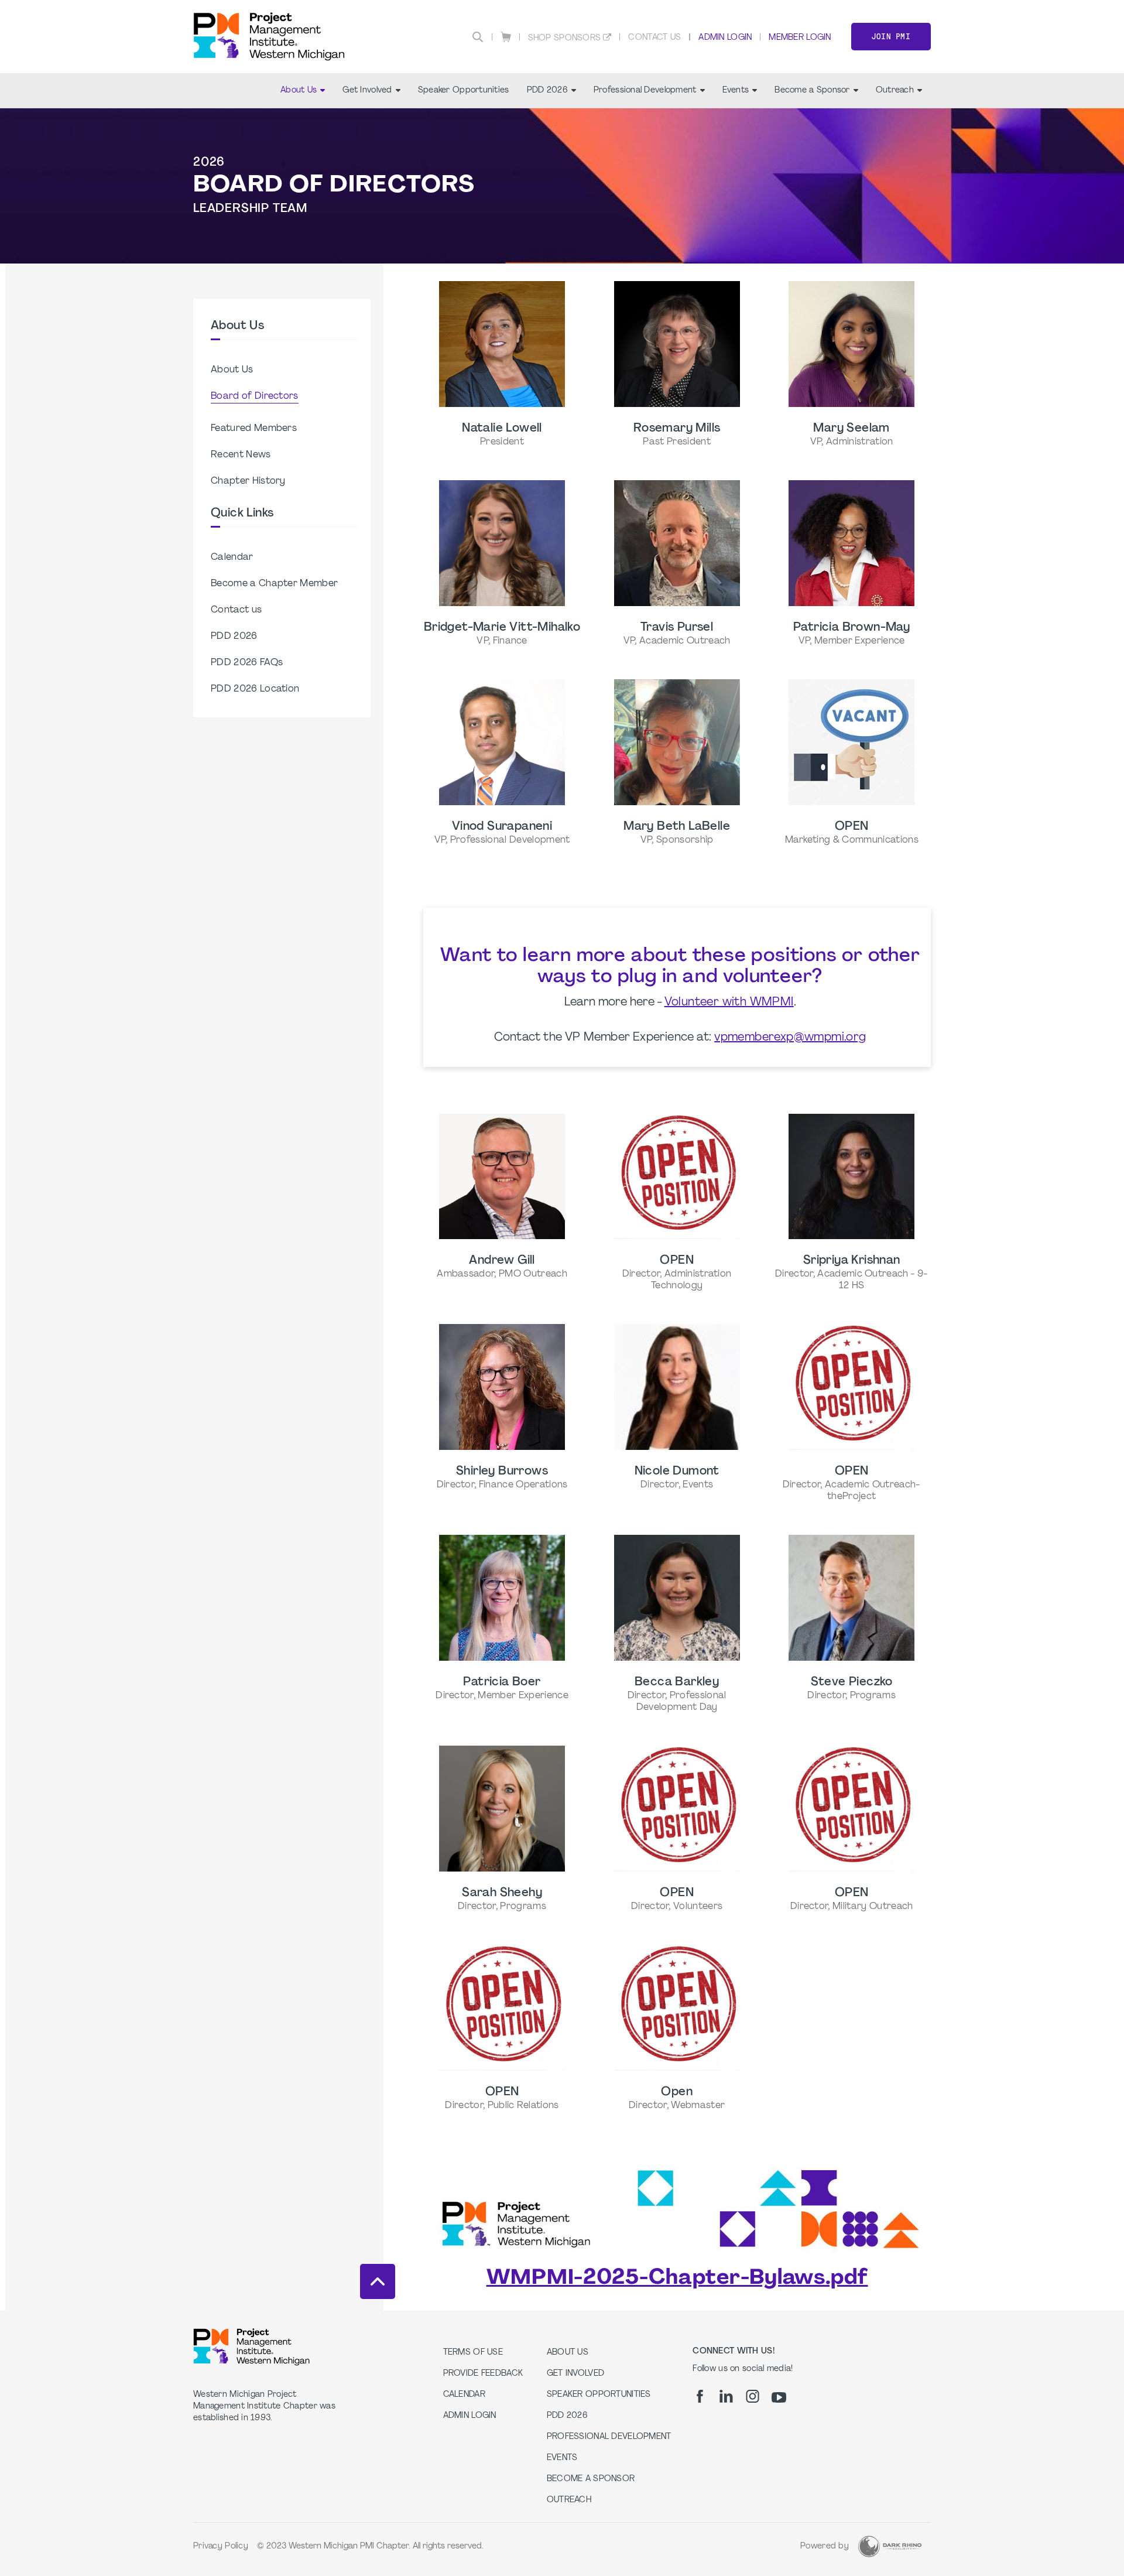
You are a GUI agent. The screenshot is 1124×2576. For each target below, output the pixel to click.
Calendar (232, 557)
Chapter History (248, 481)
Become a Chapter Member (274, 584)
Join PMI (891, 37)
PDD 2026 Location (255, 689)
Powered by (825, 2546)
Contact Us (654, 38)
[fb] (700, 2396)
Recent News (241, 455)
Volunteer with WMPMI (729, 1003)
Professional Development (645, 90)
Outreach (895, 90)
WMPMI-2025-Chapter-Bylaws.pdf (677, 2279)
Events (736, 90)
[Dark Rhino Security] (890, 2546)
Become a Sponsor (812, 90)
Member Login (800, 38)
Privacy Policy (221, 2546)
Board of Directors (255, 396)
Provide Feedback (483, 2374)
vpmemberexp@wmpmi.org (790, 1038)
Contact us (236, 610)
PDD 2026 (547, 90)
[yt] (779, 2397)
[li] (726, 2396)
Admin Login (725, 38)
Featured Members (254, 429)
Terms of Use (473, 2353)
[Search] (478, 37)
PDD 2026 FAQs (247, 663)
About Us (299, 90)
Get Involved (367, 90)
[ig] (753, 2396)
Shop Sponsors (565, 38)
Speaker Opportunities (464, 90)
